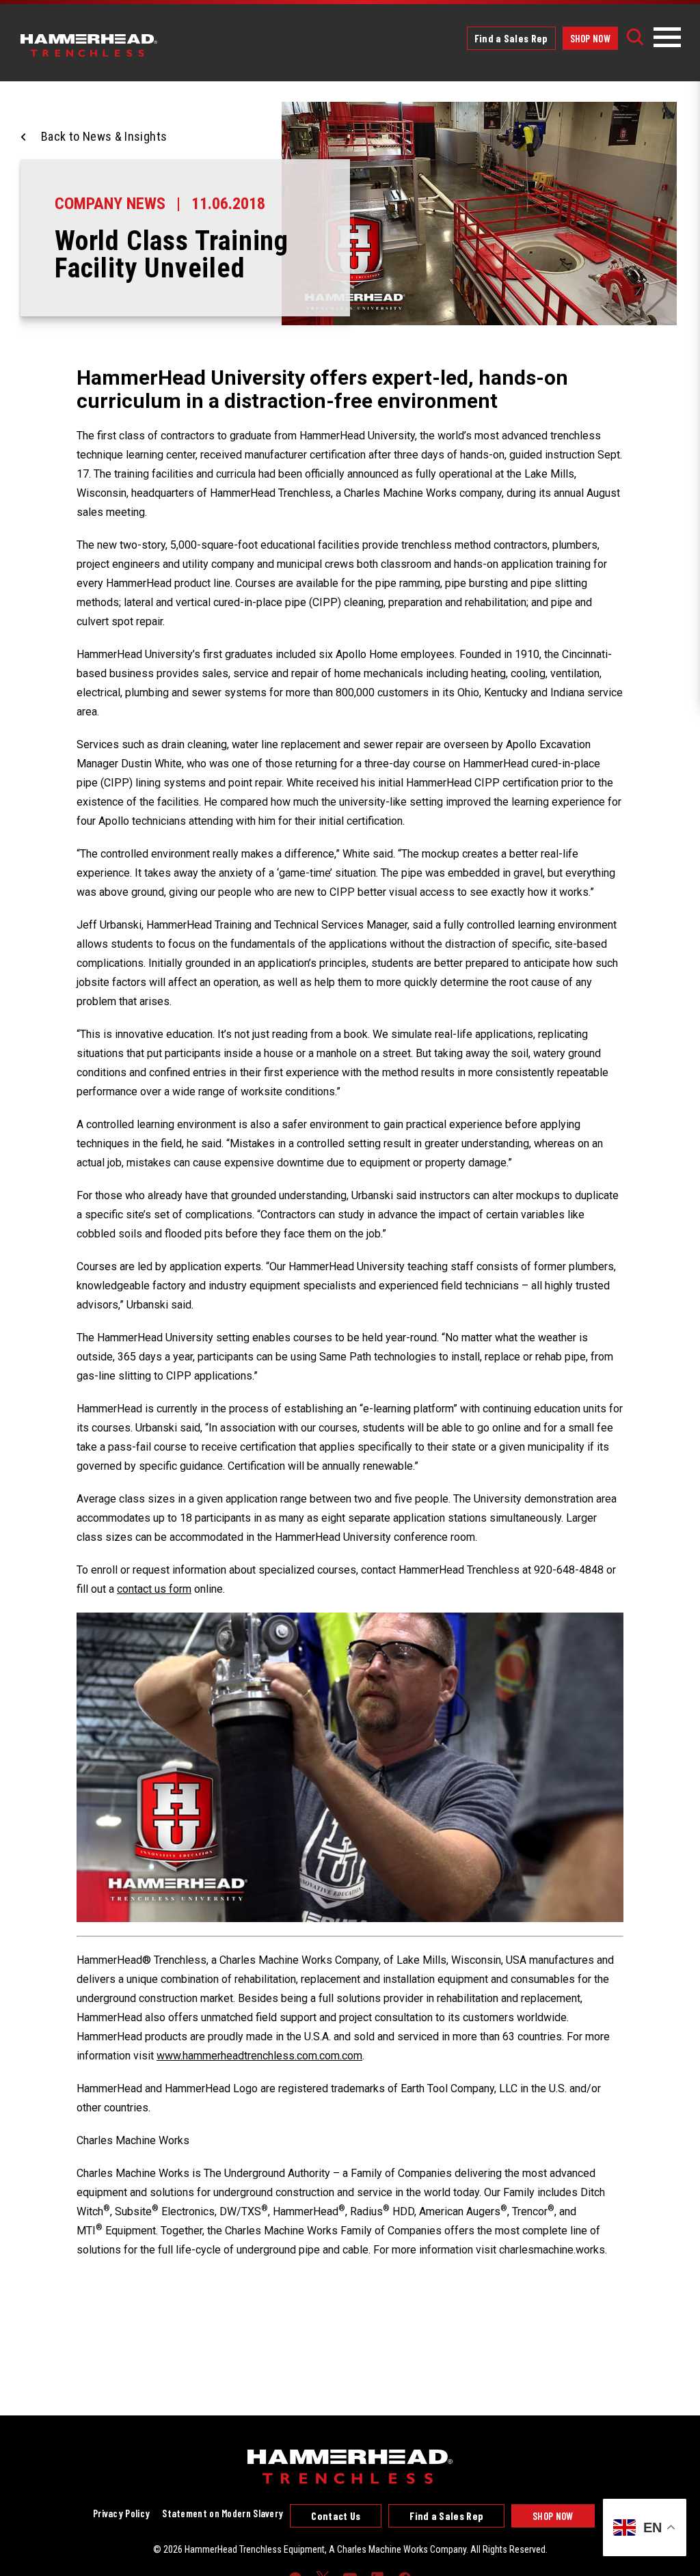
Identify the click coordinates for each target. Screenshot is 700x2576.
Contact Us (336, 2516)
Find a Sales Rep (511, 38)
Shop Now (590, 38)
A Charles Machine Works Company (398, 2549)
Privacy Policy (121, 2513)
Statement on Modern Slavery (223, 2513)
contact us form (154, 1589)
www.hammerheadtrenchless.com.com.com (259, 2056)
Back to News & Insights (104, 136)
